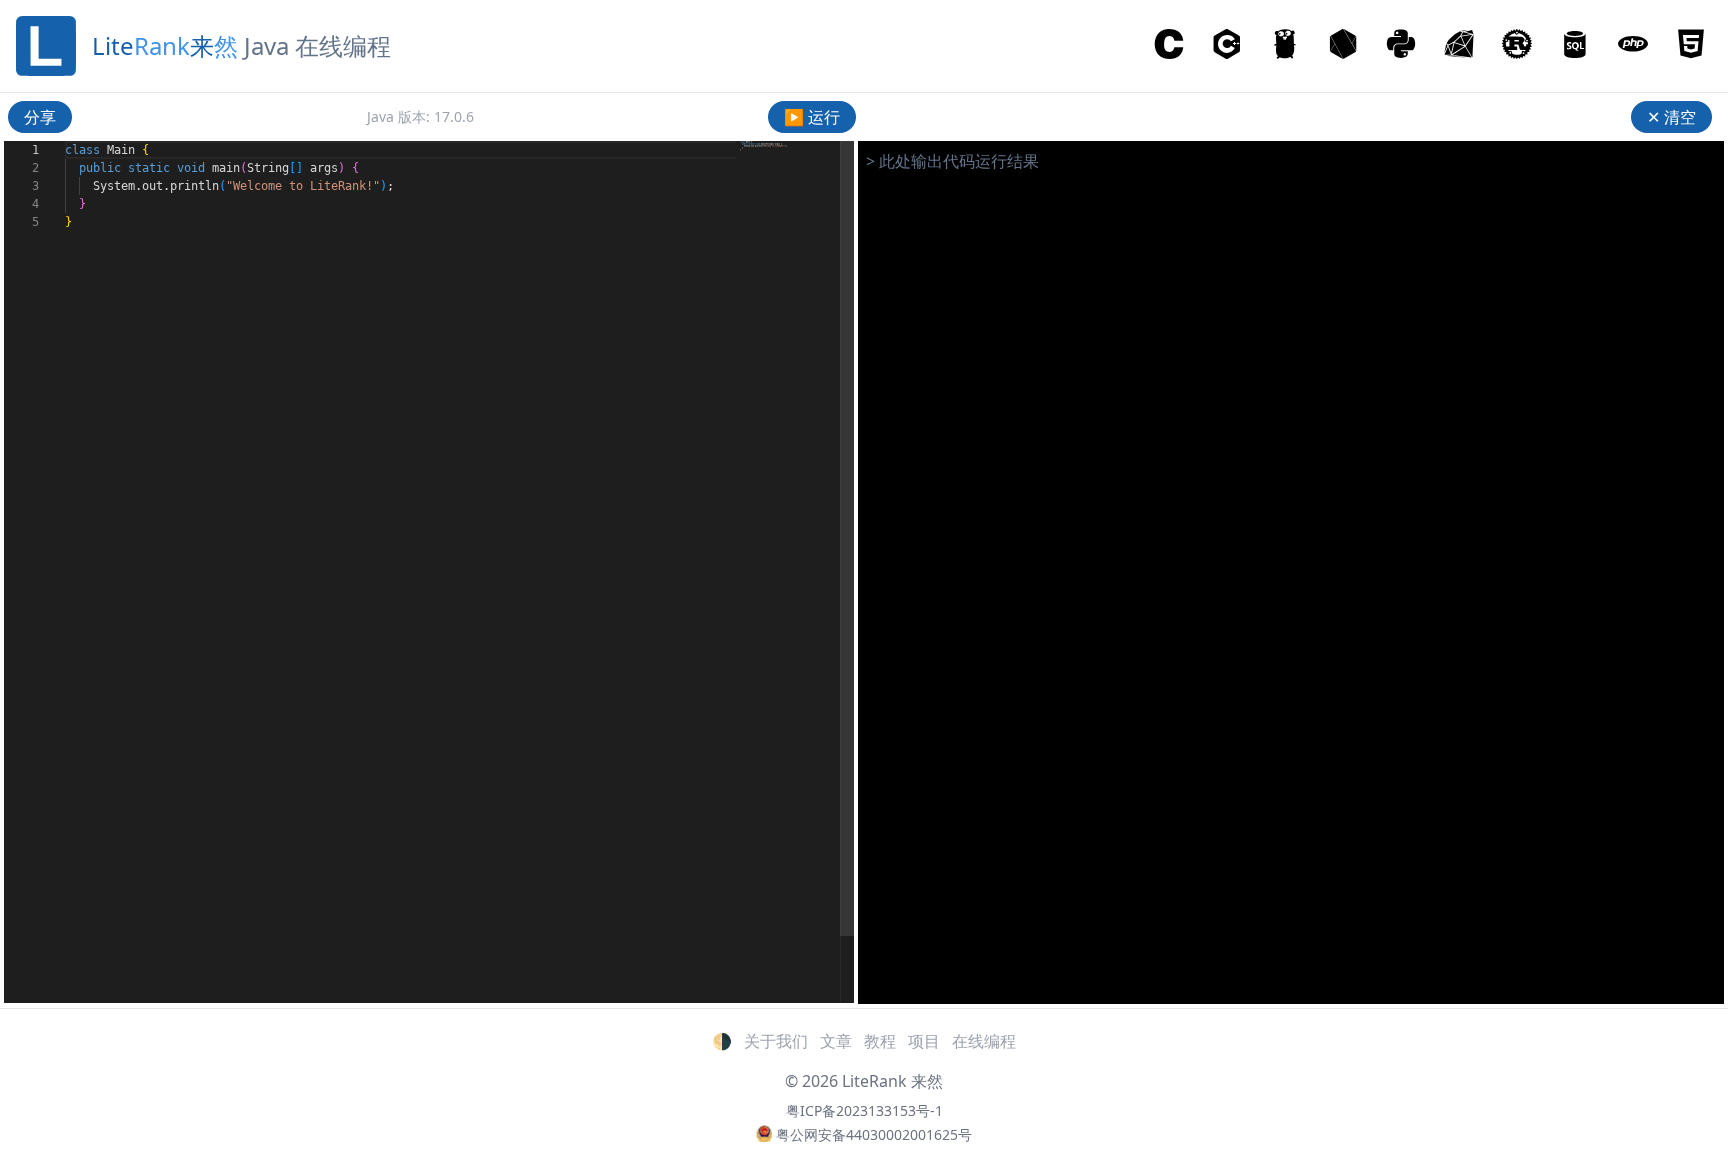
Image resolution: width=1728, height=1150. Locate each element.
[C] (1169, 46)
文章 (836, 1041)
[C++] (1227, 46)
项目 (924, 1041)
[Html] (1691, 46)
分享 (40, 117)
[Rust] (1517, 46)
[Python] (1401, 46)
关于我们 (776, 1041)
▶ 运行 (812, 117)
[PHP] (1633, 46)
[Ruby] (1459, 46)
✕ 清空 (1671, 117)
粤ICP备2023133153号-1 (864, 1110)
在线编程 (984, 1041)
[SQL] (1575, 46)
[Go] (1285, 46)
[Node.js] (1343, 46)
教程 (880, 1041)
